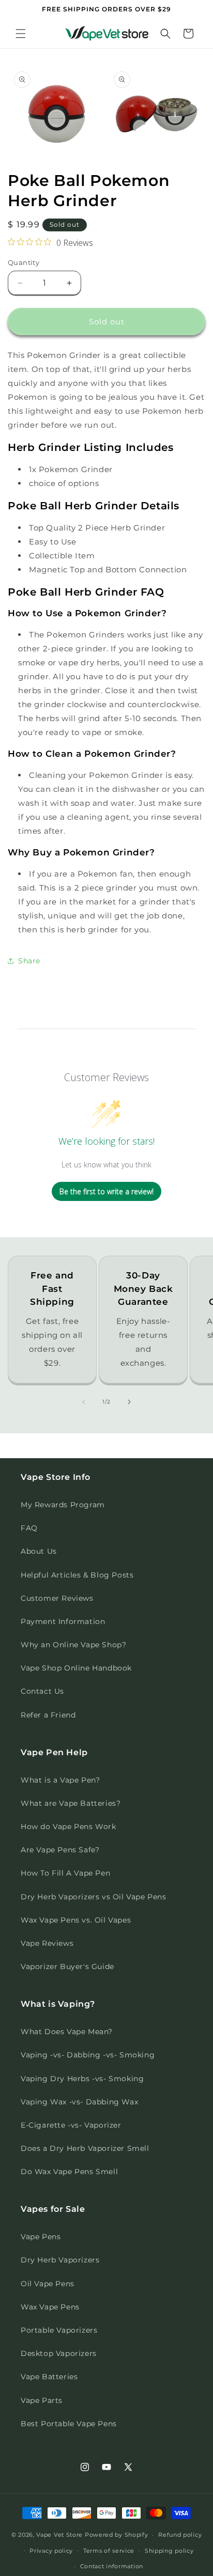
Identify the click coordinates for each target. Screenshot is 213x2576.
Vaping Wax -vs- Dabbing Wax (79, 2102)
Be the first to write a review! (106, 1191)
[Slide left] (84, 1402)
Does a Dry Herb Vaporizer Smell (85, 2148)
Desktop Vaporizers (59, 2353)
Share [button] (29, 961)
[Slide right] (129, 1402)
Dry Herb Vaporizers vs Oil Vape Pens (94, 1897)
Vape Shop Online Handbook (76, 1668)
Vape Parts (42, 2400)
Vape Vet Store (59, 2535)
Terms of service (109, 2551)
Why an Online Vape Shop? (73, 1645)
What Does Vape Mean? (67, 2032)
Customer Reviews (57, 1598)
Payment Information (63, 1621)
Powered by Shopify (117, 2535)
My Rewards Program (63, 1505)
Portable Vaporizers (59, 2330)
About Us (39, 1551)
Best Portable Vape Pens (69, 2424)
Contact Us (42, 1691)
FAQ (29, 1528)
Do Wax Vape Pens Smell (69, 2172)
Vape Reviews (47, 1943)
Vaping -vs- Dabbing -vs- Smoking (88, 2055)
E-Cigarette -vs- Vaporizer (71, 2125)
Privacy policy (51, 2551)
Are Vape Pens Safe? (60, 1850)
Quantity (24, 262)
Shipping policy (169, 2551)
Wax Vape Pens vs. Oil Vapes (76, 1920)
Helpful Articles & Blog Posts (77, 1575)
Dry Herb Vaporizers (60, 2260)
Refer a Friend (48, 1715)
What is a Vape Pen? (60, 1780)
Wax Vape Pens (50, 2307)
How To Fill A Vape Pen (65, 1873)
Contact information (112, 2566)
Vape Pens (41, 2237)
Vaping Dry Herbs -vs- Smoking (82, 2079)
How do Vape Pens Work (69, 1826)
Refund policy (180, 2535)
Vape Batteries (49, 2377)
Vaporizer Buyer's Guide (67, 1966)
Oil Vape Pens (48, 2284)
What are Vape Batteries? (71, 1803)
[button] (21, 34)
